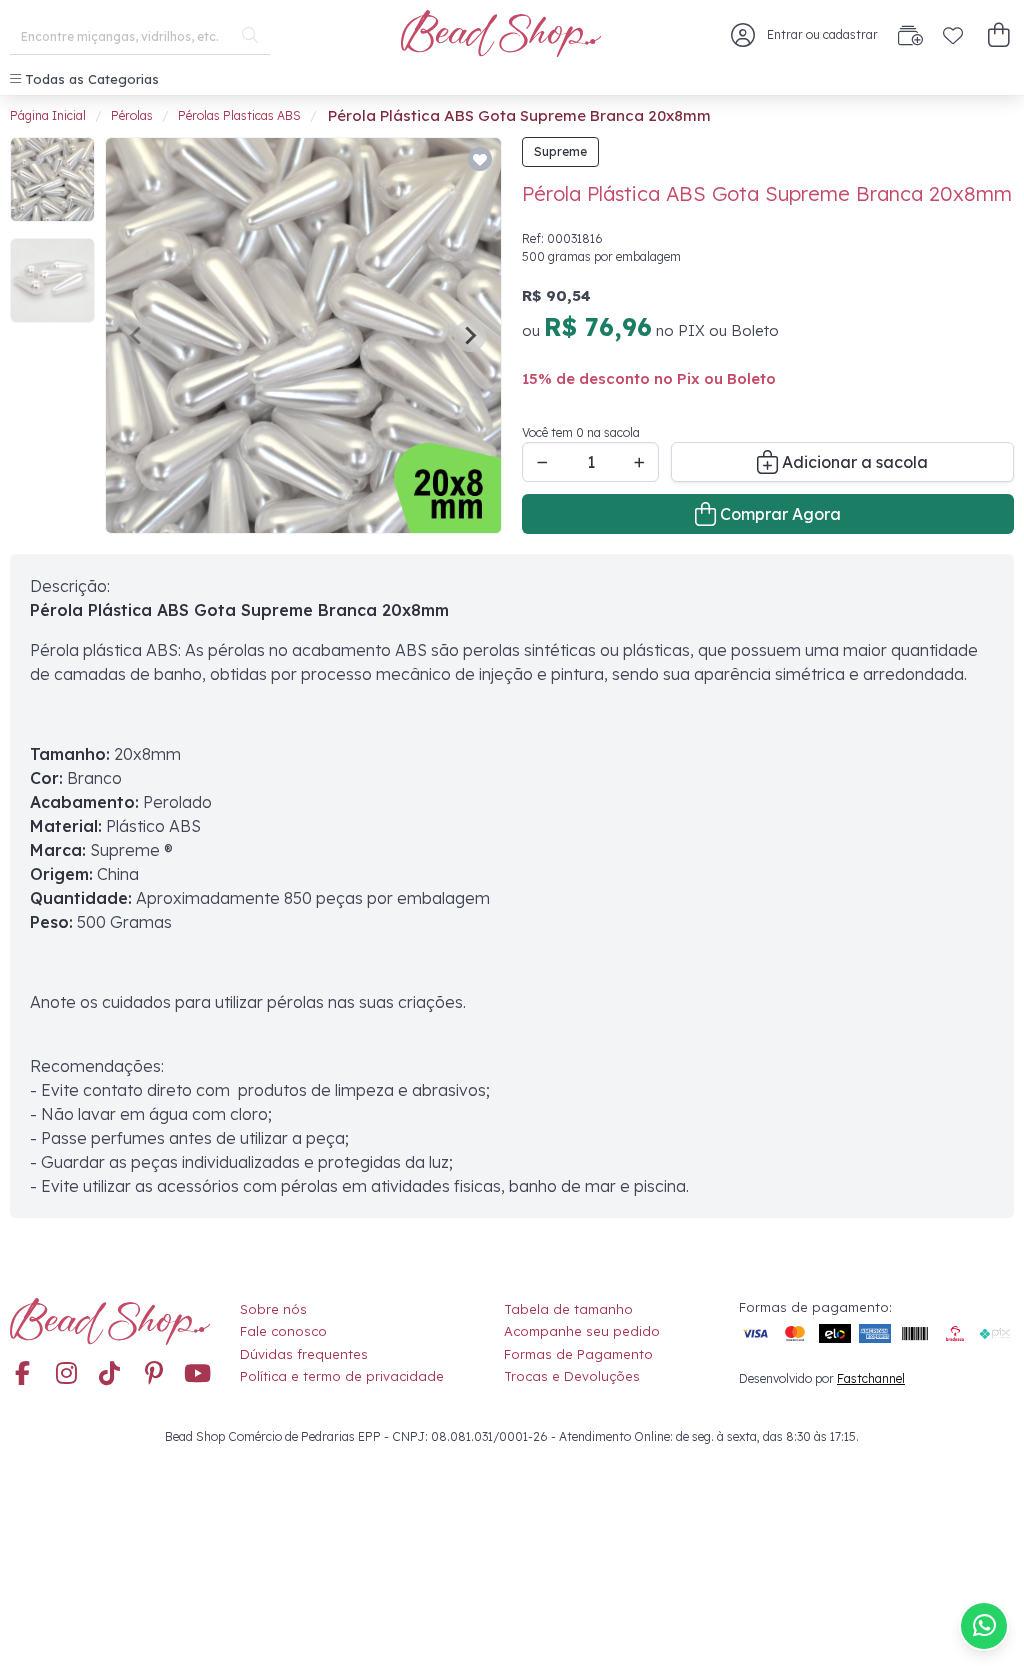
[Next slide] (470, 336)
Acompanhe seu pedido (582, 1331)
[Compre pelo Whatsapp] (984, 1626)
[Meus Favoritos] (953, 35)
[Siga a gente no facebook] (22, 1375)
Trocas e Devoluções (572, 1376)
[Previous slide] (137, 336)
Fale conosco (283, 1331)
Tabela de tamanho (568, 1309)
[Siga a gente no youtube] (198, 1375)
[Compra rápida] (910, 35)
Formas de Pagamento (578, 1354)
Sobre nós (273, 1309)
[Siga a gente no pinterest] (154, 1375)
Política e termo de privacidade (342, 1376)
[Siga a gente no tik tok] (110, 1375)
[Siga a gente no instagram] (66, 1375)
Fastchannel (871, 1378)
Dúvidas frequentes (304, 1354)
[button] (998, 35)
